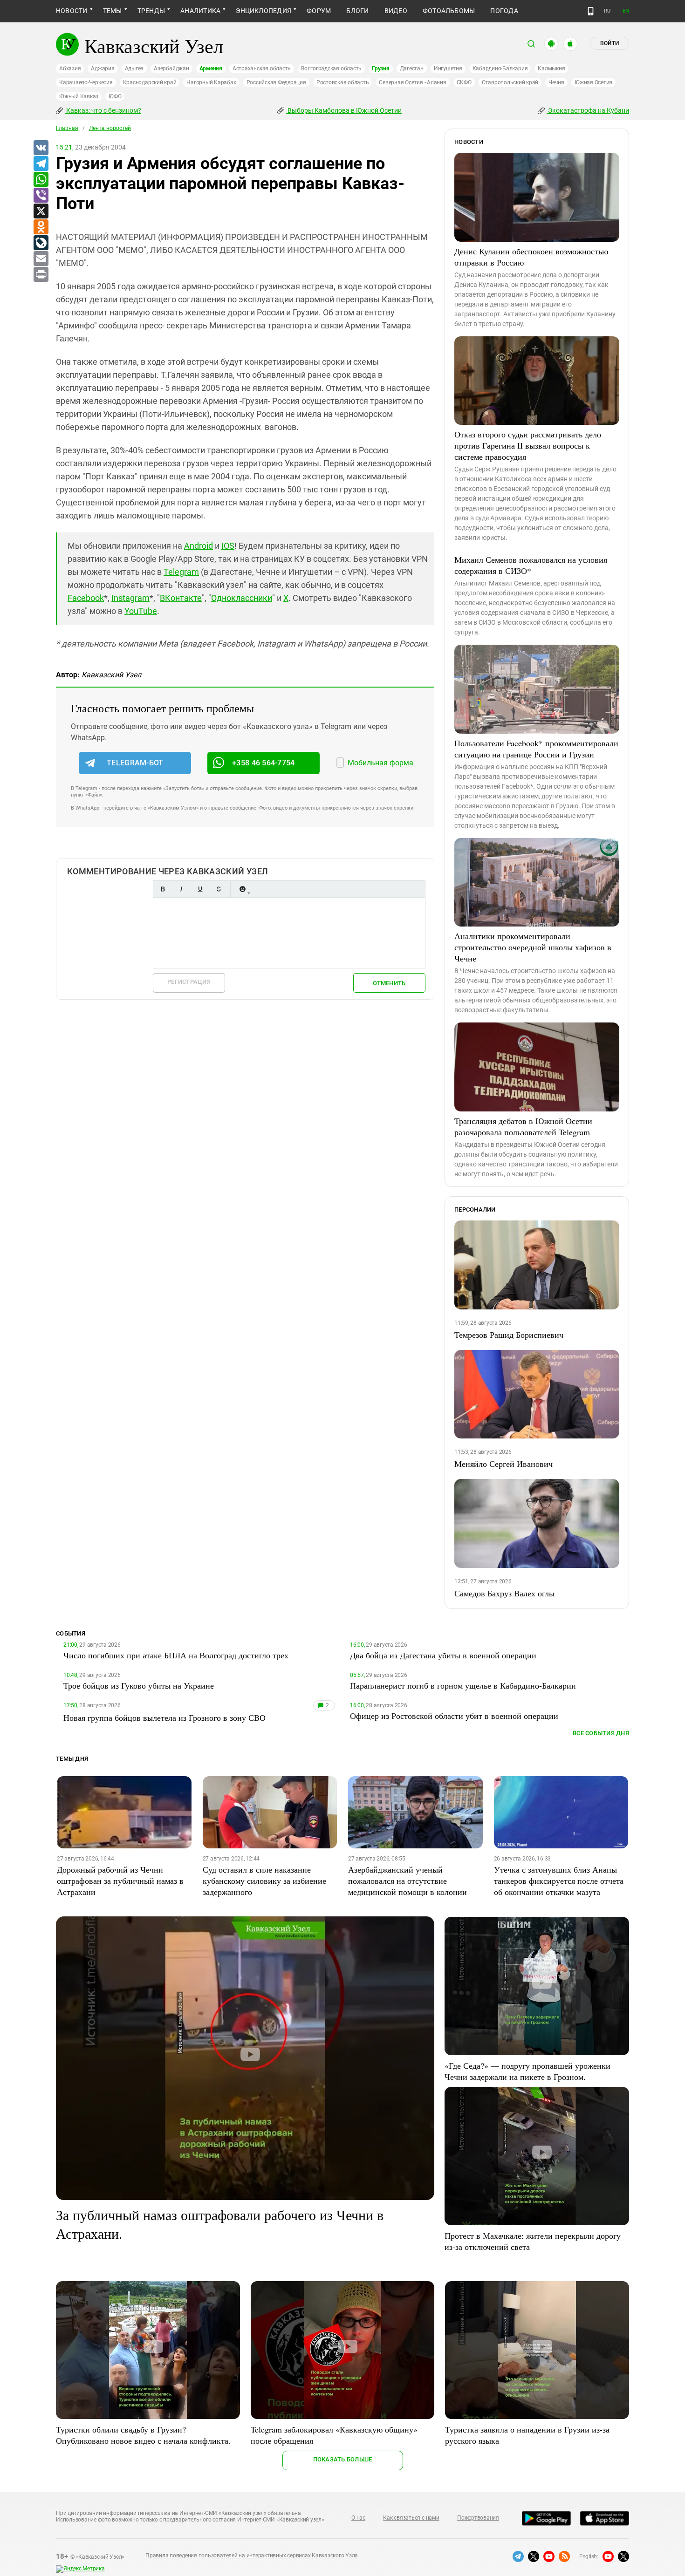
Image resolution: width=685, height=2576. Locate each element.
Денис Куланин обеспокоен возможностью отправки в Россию (531, 257)
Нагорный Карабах (211, 82)
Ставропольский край (510, 82)
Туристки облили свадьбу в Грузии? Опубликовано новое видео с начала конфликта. (143, 2435)
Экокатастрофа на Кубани (588, 110)
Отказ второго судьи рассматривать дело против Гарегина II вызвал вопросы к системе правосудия (528, 445)
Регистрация (189, 982)
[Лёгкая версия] (591, 11)
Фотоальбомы (449, 11)
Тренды (151, 11)
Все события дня (601, 1733)
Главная (67, 128)
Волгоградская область (331, 68)
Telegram (181, 572)
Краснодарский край (150, 82)
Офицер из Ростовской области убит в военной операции (454, 1716)
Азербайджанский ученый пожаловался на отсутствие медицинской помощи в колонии (408, 1881)
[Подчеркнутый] (200, 889)
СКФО (464, 82)
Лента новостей (110, 128)
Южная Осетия (593, 82)
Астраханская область (262, 68)
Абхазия (70, 68)
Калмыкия (551, 68)
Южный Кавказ (79, 96)
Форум (319, 11)
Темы (113, 11)
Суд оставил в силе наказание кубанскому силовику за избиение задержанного (264, 1881)
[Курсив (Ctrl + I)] (181, 889)
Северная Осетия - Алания (412, 82)
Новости (72, 11)
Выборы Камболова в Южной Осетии (344, 110)
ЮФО (115, 96)
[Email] (41, 259)
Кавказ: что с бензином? (103, 110)
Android (199, 546)
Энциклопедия (264, 11)
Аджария (103, 68)
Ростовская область (343, 82)
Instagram (130, 598)
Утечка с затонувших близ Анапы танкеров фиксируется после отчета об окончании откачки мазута (559, 1881)
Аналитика (200, 11)
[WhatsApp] (41, 180)
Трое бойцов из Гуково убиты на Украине (139, 1685)
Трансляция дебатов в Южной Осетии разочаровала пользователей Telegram (523, 1126)
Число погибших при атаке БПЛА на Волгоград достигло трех (176, 1655)
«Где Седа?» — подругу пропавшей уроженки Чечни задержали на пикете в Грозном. (527, 2071)
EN (626, 11)
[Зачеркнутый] (219, 889)
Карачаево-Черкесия (86, 82)
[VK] (41, 148)
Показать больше (343, 2459)
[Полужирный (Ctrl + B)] (163, 889)
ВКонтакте (181, 598)
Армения (211, 68)
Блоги (357, 11)
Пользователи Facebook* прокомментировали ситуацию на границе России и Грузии (536, 749)
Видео (396, 11)
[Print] (41, 275)
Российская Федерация (276, 82)
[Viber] (41, 196)
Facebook (86, 598)
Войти (610, 43)
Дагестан (412, 68)
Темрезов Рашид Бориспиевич (509, 1335)
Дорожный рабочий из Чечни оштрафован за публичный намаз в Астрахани (120, 1881)
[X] (41, 211)
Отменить (389, 983)
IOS (228, 546)
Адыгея (134, 68)
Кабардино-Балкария (500, 68)
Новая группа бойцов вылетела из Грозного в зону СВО (164, 1717)
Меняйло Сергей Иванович (503, 1464)
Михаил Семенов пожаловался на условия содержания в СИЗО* (531, 565)
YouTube (141, 611)
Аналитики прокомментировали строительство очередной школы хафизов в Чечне (533, 947)
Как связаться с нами (411, 2518)
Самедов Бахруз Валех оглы (504, 1593)
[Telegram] (41, 164)
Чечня (556, 82)
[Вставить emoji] (242, 889)
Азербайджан (171, 68)
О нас (358, 2518)
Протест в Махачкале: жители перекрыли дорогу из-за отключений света (533, 2241)
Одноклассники (242, 598)
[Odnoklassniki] (41, 227)
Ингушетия (448, 68)
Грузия (381, 68)
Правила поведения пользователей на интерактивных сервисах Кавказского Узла (252, 2556)
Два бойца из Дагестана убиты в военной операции (443, 1655)
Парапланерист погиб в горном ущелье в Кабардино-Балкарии (463, 1685)
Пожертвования (478, 2518)
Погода (504, 11)
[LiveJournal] (41, 243)
